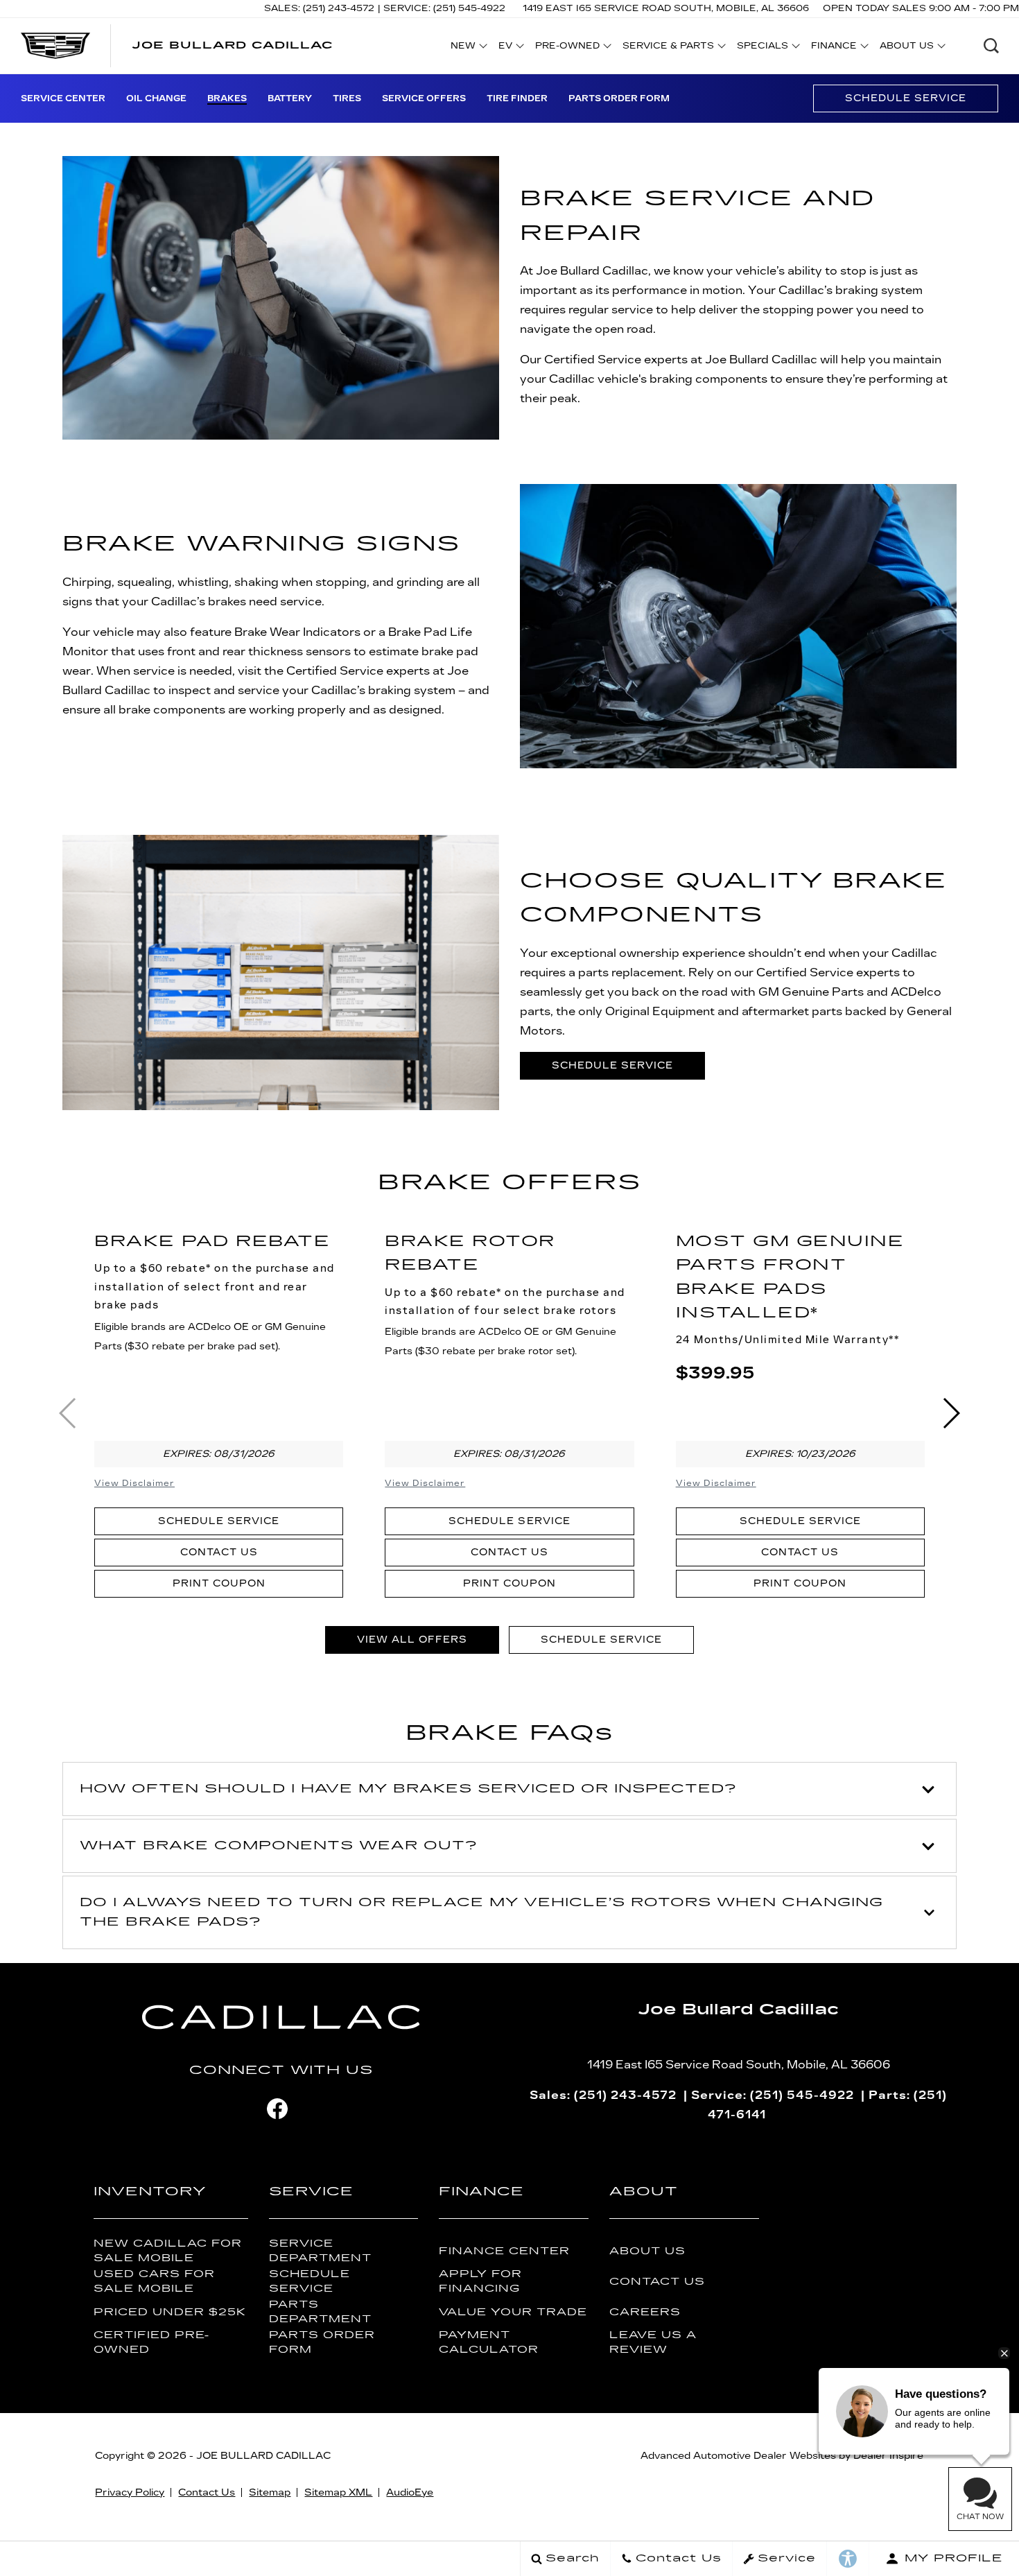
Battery (290, 98)
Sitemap (270, 2492)
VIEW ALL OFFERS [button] (412, 1640)
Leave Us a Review (653, 2342)
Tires (347, 98)
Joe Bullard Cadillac (263, 2456)
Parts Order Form (619, 98)
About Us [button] (906, 48)
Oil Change (156, 98)
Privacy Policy (130, 2492)
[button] (991, 46)
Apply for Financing (480, 2281)
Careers (645, 2312)
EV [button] (513, 48)
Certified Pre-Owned (151, 2342)
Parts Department (320, 2312)
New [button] (467, 48)
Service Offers (424, 98)
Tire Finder (517, 98)
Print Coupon (219, 1583)
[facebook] (277, 2109)
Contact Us (219, 1552)
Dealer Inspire (888, 2456)
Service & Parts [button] (668, 48)
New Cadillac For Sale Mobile (168, 2251)
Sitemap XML (338, 2492)
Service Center (63, 98)
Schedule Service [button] (612, 1065)
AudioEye (410, 2492)
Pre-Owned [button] (567, 48)
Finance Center (504, 2251)
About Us (647, 2251)
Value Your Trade (513, 2312)
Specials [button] (762, 48)
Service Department (320, 2251)
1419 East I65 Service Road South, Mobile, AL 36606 (666, 8)
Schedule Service (906, 98)
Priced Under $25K (170, 2312)
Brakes (227, 98)
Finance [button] (834, 48)
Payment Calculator (489, 2342)
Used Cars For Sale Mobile (154, 2281)
